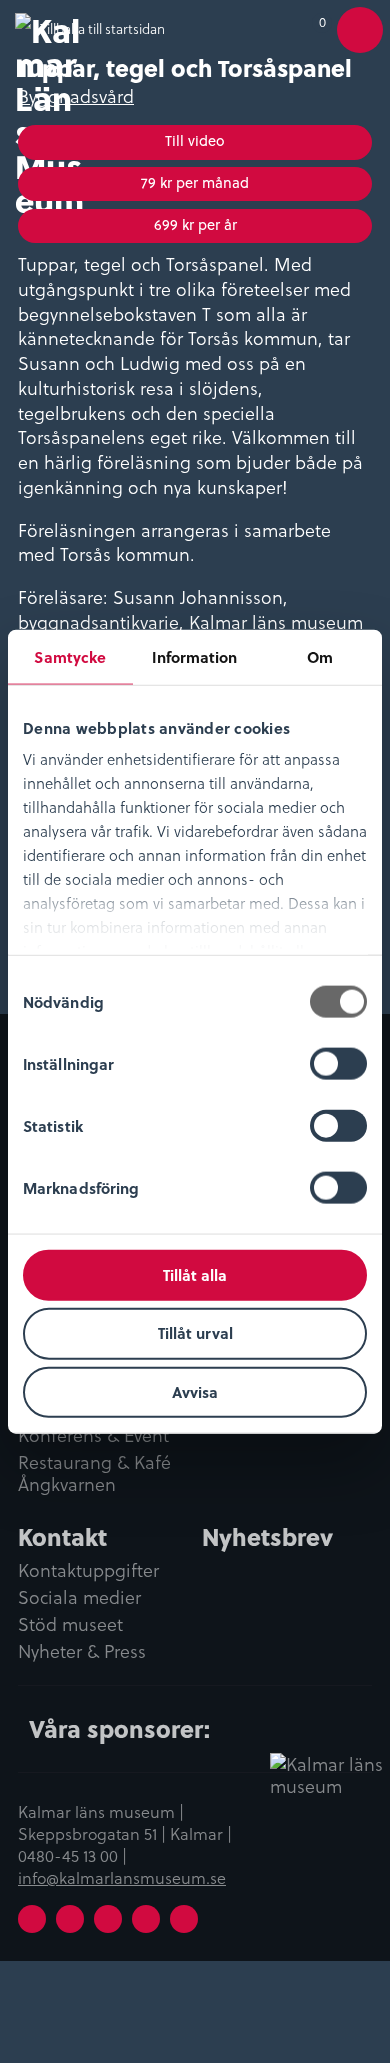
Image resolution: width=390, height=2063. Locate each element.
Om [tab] (320, 656)
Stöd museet (70, 1625)
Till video (195, 140)
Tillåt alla (195, 1274)
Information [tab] (194, 656)
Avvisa (195, 1392)
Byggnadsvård (76, 95)
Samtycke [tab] (70, 656)
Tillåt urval (195, 1333)
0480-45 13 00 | (72, 1855)
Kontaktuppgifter (88, 1571)
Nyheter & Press (82, 1652)
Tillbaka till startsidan (102, 28)
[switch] (338, 1063)
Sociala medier (79, 1598)
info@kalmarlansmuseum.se (122, 1877)
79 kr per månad (195, 182)
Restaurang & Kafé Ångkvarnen (94, 1474)
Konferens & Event (93, 1436)
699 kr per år (195, 224)
